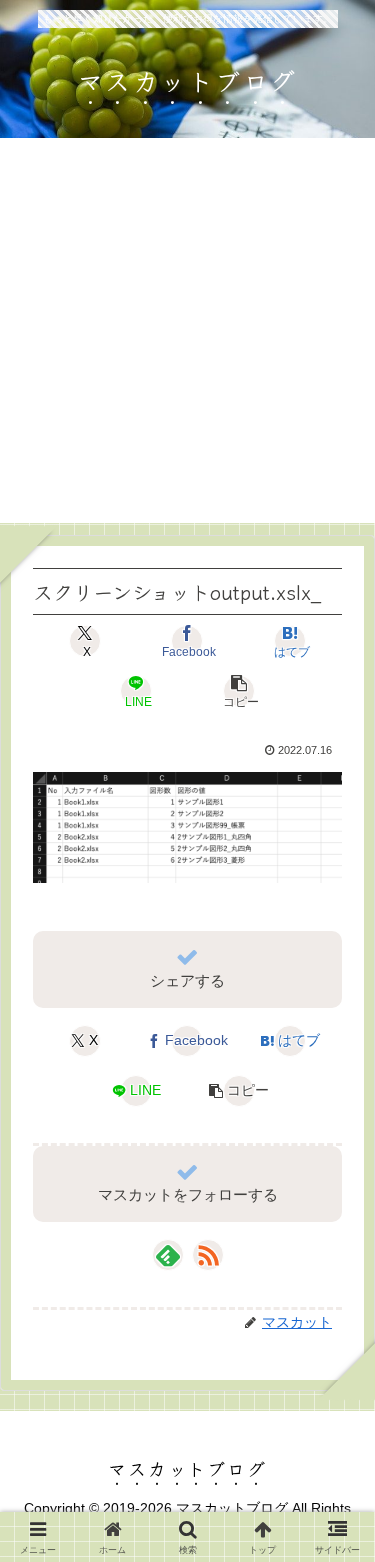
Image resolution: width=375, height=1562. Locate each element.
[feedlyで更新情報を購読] (168, 1255)
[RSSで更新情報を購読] (208, 1255)
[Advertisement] (187, 335)
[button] (239, 691)
